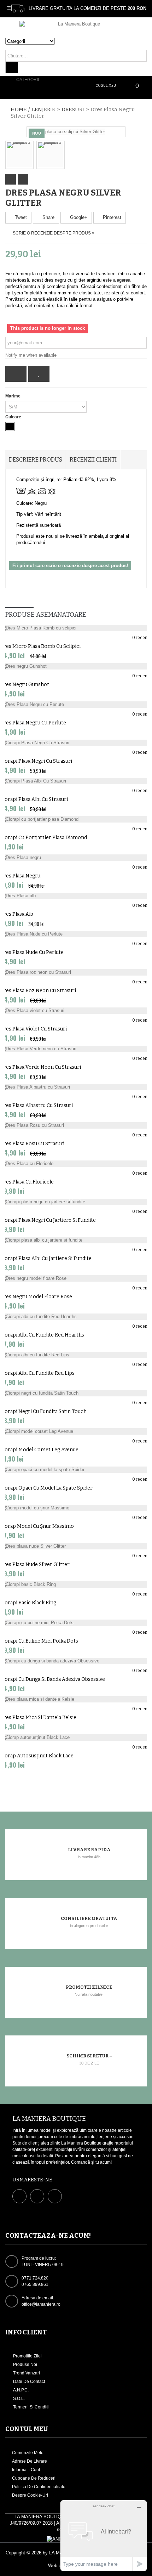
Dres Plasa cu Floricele (27, 1182)
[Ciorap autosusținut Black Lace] (76, 1738)
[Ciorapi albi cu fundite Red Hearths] (76, 1317)
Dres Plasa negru (20, 876)
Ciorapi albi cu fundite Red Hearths (42, 1335)
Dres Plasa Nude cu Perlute (32, 952)
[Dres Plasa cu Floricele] (76, 1164)
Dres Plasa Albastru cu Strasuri (36, 1105)
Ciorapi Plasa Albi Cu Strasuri (34, 799)
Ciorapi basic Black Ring (28, 1603)
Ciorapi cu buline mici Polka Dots (39, 1641)
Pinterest (111, 217)
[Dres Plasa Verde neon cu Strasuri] (76, 1049)
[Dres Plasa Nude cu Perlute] (76, 934)
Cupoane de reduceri (34, 2478)
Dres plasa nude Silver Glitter (35, 1564)
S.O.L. (18, 2399)
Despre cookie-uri (30, 2495)
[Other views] (11, 179)
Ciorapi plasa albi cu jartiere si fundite (46, 1258)
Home (19, 109)
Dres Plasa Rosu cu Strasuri (32, 1144)
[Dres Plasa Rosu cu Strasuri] (76, 1125)
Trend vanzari (26, 2373)
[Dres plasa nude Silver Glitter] (76, 1546)
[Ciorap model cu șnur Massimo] (76, 1508)
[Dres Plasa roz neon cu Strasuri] (76, 972)
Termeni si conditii (31, 2407)
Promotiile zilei (27, 2356)
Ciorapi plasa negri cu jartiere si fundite (48, 1220)
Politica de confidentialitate (39, 2487)
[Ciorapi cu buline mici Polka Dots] (76, 1623)
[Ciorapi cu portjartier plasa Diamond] (76, 819)
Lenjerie (43, 109)
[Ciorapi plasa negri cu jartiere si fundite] (76, 1202)
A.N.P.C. (20, 2390)
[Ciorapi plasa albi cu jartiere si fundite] (76, 1240)
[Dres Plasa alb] (76, 896)
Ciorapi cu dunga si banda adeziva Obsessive (52, 1679)
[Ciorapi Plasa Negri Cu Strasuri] (76, 743)
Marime (13, 396)
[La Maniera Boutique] (76, 29)
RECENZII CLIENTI (93, 460)
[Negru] (10, 426)
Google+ (78, 217)
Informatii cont (26, 2470)
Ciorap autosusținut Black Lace (37, 1756)
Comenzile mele (28, 2453)
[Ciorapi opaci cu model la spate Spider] (76, 1470)
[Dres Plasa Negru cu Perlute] (76, 705)
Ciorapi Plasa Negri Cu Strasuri (36, 761)
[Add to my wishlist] (39, 374)
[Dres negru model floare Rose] (76, 1278)
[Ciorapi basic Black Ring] (76, 1584)
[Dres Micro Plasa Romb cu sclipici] (76, 628)
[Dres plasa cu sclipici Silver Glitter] (67, 132)
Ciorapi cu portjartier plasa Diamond (43, 838)
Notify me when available (31, 355)
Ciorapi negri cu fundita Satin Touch (43, 1411)
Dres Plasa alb (17, 914)
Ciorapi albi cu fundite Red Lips (37, 1373)
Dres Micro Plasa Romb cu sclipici (40, 646)
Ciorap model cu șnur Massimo (37, 1526)
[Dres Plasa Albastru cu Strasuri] (76, 1087)
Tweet (20, 217)
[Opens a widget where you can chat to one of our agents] (104, 2535)
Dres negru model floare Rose (36, 1297)
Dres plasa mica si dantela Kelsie (38, 1718)
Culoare (14, 417)
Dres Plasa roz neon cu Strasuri (38, 991)
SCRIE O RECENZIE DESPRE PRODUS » (54, 233)
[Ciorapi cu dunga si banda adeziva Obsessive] (76, 1661)
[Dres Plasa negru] (76, 858)
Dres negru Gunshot (25, 685)
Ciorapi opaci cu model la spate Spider (46, 1488)
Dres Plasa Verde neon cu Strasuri (40, 1067)
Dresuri (73, 109)
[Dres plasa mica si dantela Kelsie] (76, 1699)
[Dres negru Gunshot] (76, 666)
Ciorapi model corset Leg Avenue (39, 1450)
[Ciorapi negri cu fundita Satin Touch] (76, 1393)
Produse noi (25, 2365)
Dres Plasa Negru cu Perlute (33, 723)
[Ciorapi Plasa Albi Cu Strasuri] (76, 781)
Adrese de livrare (30, 2461)
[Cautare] (12, 67)
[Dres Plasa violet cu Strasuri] (76, 1011)
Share (48, 217)
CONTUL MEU (27, 2429)
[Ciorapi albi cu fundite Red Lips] (76, 1355)
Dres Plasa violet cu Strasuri (33, 1029)
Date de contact (28, 2382)
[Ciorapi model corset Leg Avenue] (76, 1431)
